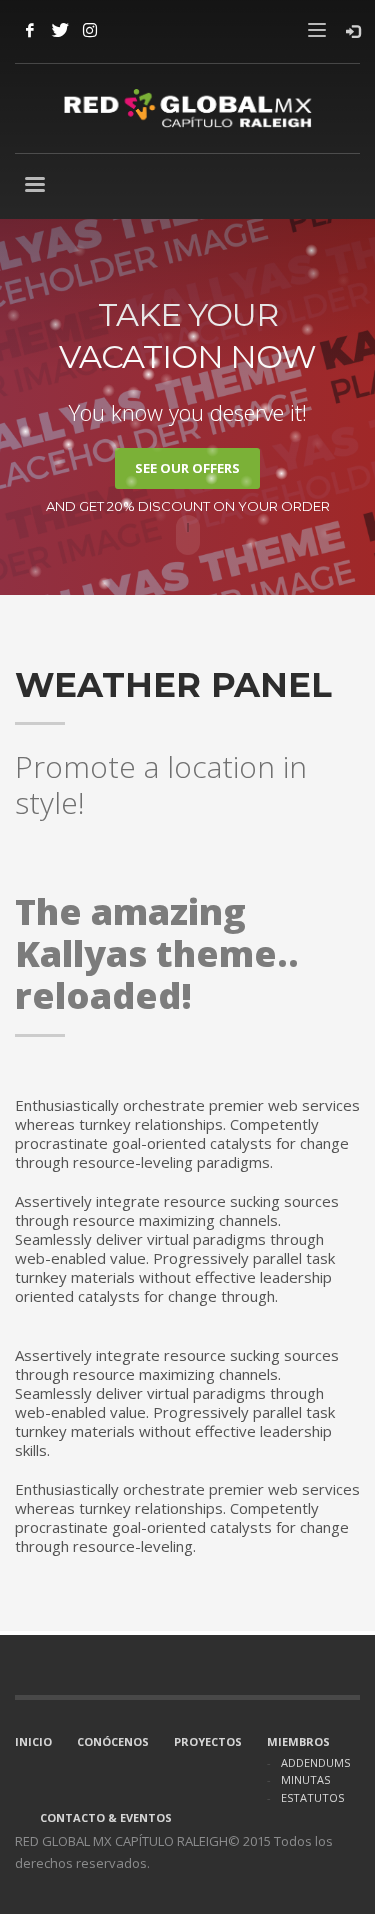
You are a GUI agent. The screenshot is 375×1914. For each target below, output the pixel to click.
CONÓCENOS (113, 1741)
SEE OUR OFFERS (187, 468)
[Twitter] (60, 30)
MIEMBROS (298, 1741)
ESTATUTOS (312, 1797)
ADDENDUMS (315, 1762)
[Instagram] (90, 30)
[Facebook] (30, 30)
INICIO (33, 1741)
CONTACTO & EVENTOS (106, 1817)
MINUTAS (305, 1779)
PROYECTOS (208, 1741)
